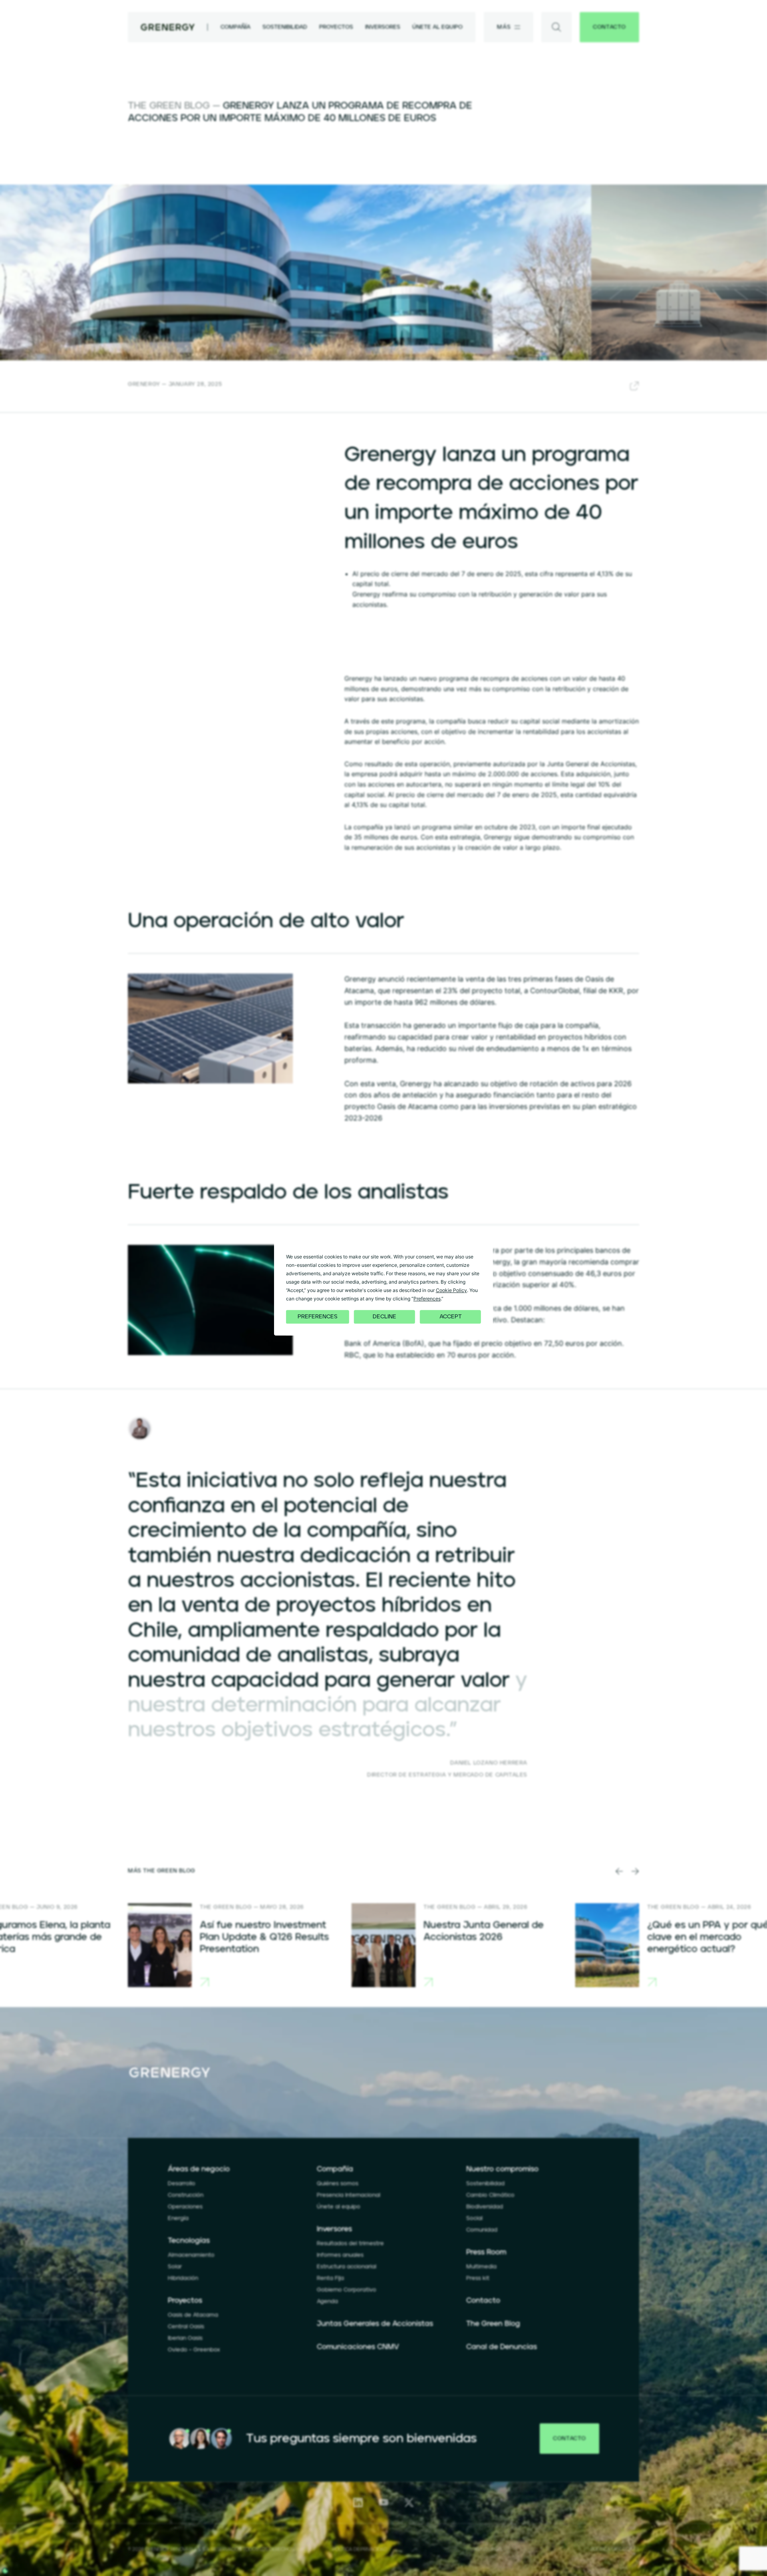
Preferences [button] (427, 1299)
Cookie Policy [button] (451, 1290)
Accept (451, 1317)
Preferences (318, 1317)
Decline (384, 1317)
